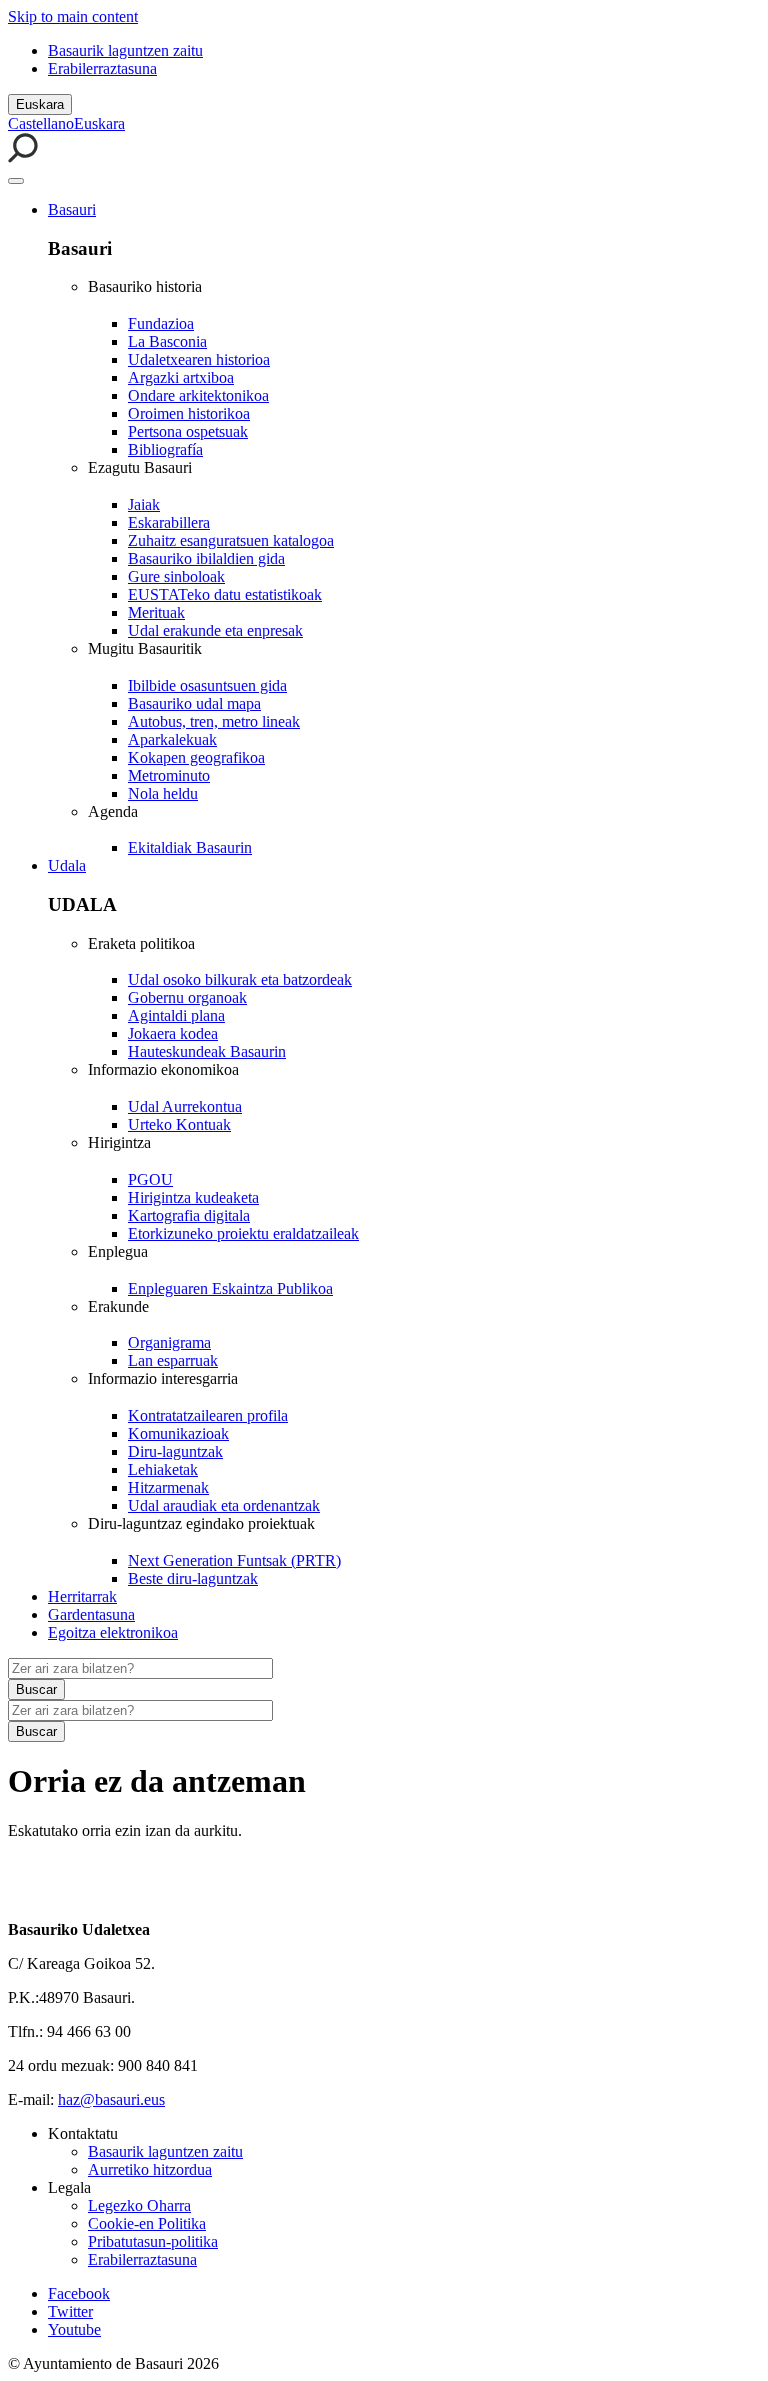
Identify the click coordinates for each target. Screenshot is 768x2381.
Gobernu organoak (187, 997)
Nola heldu (163, 793)
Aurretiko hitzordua (150, 2169)
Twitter (70, 2311)
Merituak (156, 612)
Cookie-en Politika (147, 2223)
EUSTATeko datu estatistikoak (225, 594)
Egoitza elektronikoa (113, 1632)
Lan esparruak (173, 1360)
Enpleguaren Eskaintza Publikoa (230, 1288)
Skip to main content (73, 16)
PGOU (150, 1179)
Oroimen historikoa (189, 413)
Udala (67, 865)
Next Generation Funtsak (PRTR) (234, 1560)
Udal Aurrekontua (185, 1106)
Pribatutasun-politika (153, 2241)
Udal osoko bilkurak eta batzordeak (240, 979)
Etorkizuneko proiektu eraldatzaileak (243, 1233)
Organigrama (169, 1342)
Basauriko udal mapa (194, 703)
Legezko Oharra (139, 2205)
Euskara (40, 104)
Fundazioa (161, 323)
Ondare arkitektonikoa (198, 395)
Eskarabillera (169, 522)
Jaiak (144, 504)
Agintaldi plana (176, 1015)
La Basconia (167, 341)
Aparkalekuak (172, 739)
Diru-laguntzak (175, 1451)
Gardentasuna (91, 1614)
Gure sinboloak (176, 576)
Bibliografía (165, 449)
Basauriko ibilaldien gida (206, 558)
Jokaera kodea (173, 1033)
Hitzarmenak (168, 1487)
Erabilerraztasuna (102, 68)
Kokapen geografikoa (196, 757)
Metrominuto (169, 775)
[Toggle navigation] (16, 181)
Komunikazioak (178, 1433)
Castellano (41, 123)
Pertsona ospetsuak (188, 431)
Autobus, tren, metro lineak (214, 721)
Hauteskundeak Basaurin (207, 1051)
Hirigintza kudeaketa (193, 1197)
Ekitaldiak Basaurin (190, 847)
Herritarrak (82, 1596)
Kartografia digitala (189, 1215)
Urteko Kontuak (179, 1124)
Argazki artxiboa (181, 377)
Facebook (79, 2293)
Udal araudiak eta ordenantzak (224, 1505)
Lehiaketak (163, 1469)
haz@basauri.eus (111, 2099)
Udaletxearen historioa (199, 359)
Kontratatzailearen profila (208, 1415)
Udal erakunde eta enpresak (215, 630)
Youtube (74, 2329)
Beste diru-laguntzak (193, 1578)
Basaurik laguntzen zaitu (125, 50)
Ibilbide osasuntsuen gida (207, 685)
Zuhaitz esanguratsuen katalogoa (231, 540)
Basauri (72, 209)
